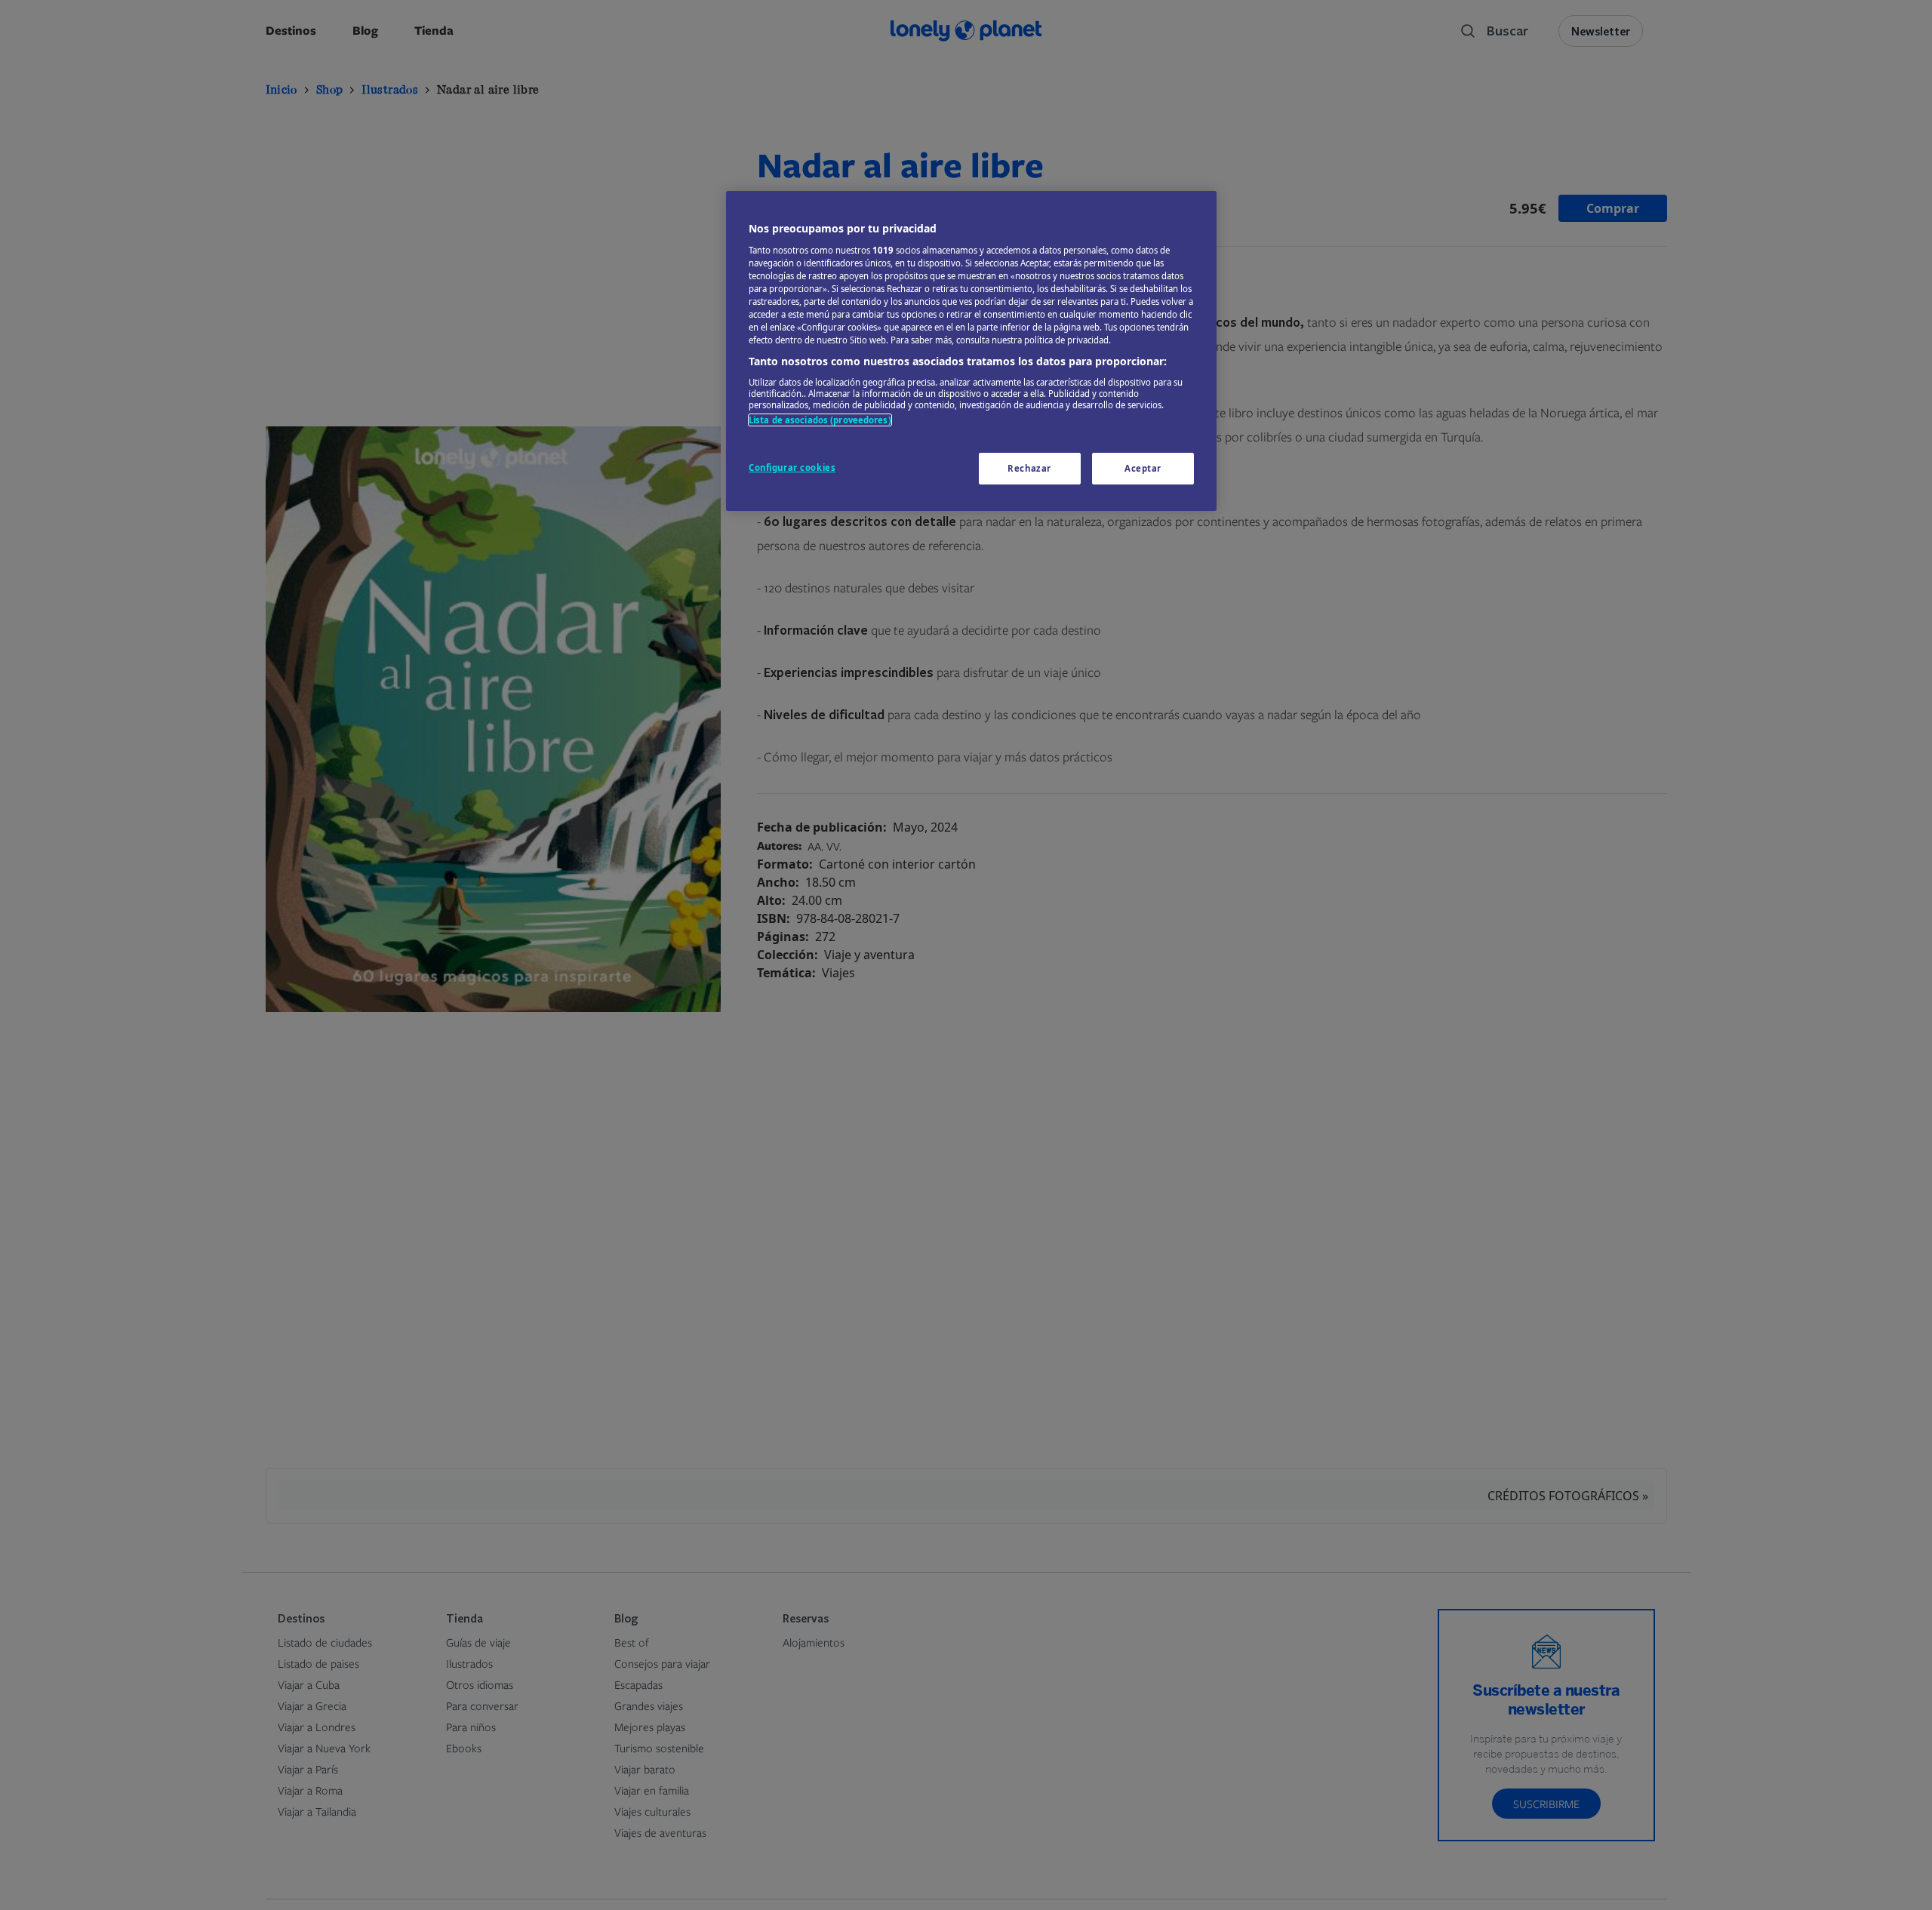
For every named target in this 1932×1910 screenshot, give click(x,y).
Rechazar (1029, 468)
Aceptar (1143, 468)
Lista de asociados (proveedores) (820, 420)
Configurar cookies (792, 468)
